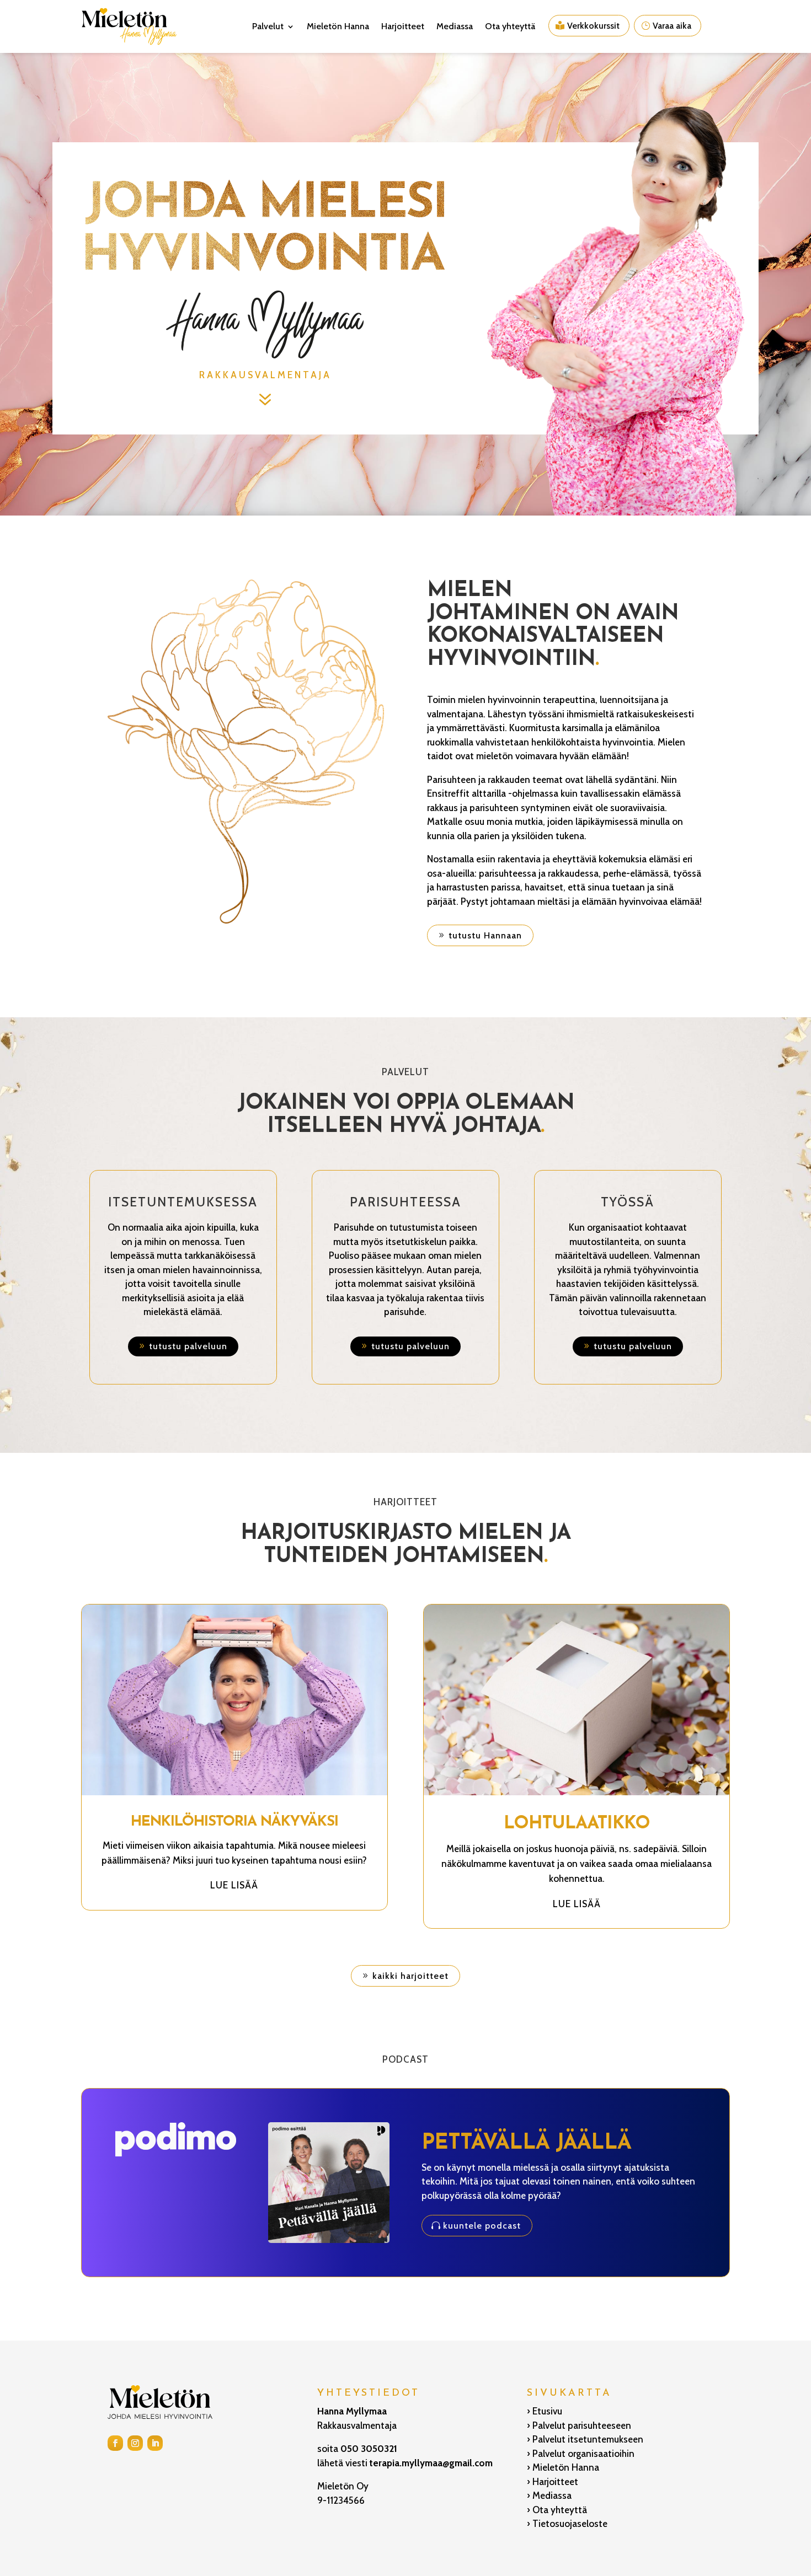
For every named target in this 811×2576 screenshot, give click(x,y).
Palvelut (268, 26)
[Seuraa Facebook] (115, 2443)
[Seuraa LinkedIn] (155, 2443)
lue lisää (234, 1885)
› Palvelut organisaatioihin (581, 2454)
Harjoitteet (403, 26)
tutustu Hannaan (485, 935)
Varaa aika (672, 26)
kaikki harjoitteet (410, 1976)
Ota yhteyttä (510, 26)
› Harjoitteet (553, 2482)
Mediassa (455, 26)
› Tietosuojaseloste (567, 2524)
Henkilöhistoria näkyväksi (234, 1822)
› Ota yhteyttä (557, 2510)
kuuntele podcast (482, 2226)
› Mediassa (549, 2495)
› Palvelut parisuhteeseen (579, 2425)
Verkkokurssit (593, 26)
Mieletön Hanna (338, 26)
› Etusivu (545, 2411)
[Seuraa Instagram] (135, 2443)
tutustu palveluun (188, 1346)
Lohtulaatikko (577, 1824)
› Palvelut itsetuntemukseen (585, 2439)
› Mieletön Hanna (563, 2467)
